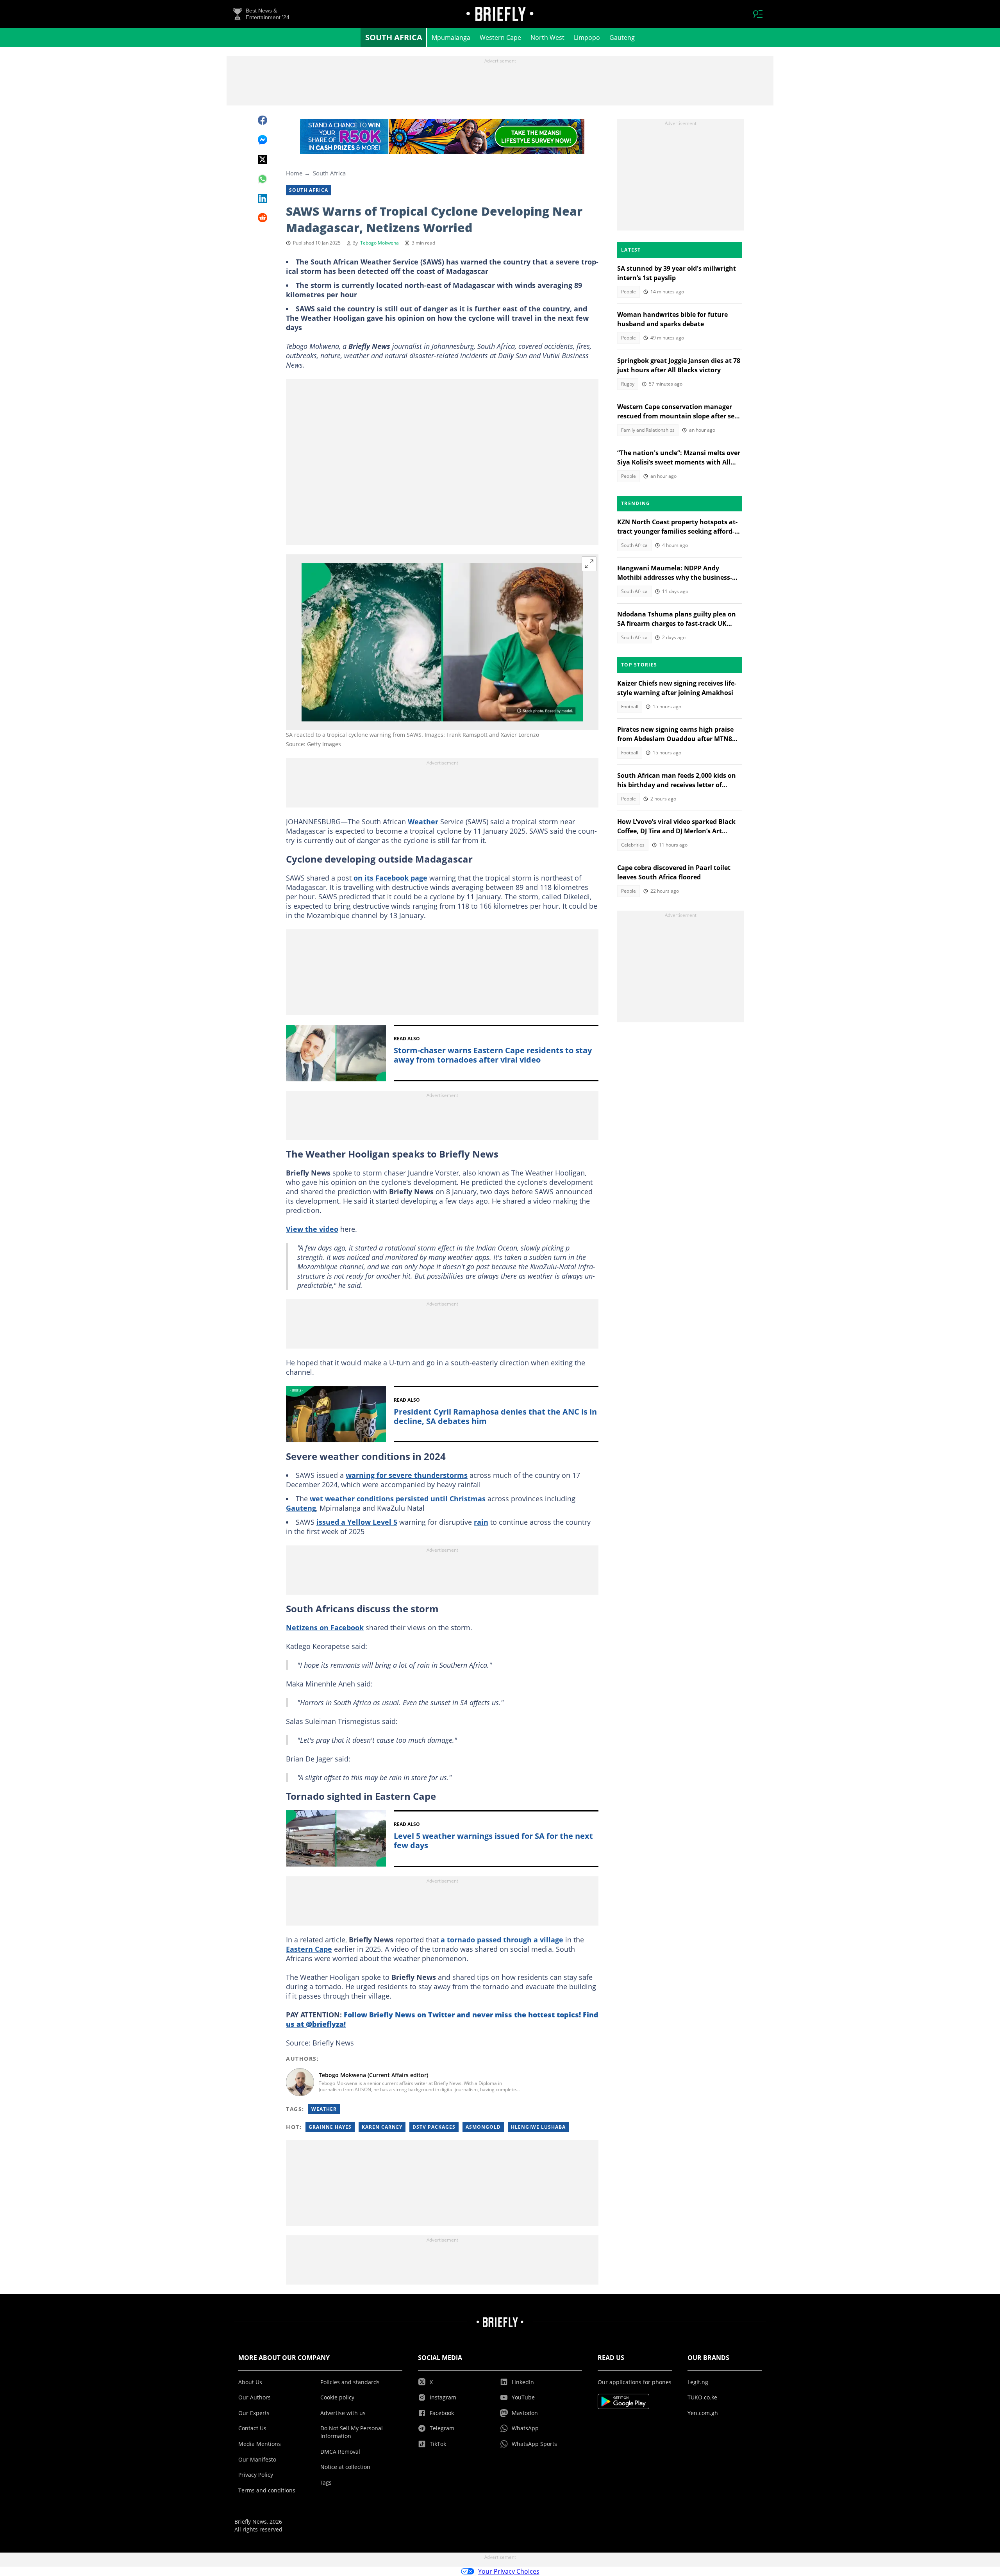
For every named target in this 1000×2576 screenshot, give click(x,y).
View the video (312, 1229)
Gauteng (622, 38)
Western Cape (500, 38)
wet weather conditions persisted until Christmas (398, 1499)
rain (481, 1522)
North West (547, 38)
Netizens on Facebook (325, 1627)
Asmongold (483, 2127)
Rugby (628, 384)
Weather (423, 822)
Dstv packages (434, 2127)
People (629, 292)
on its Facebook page (390, 878)
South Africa (394, 37)
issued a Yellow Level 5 (357, 1522)
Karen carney (382, 2127)
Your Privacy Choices (509, 2571)
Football (630, 707)
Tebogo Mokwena (379, 243)
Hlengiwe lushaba (538, 2127)
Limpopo (587, 38)
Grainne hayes (330, 2127)
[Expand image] (589, 564)
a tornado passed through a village (502, 1940)
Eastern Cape (309, 1949)
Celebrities (633, 845)
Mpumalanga (451, 38)
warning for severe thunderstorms (407, 1475)
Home (294, 173)
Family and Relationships (648, 430)
